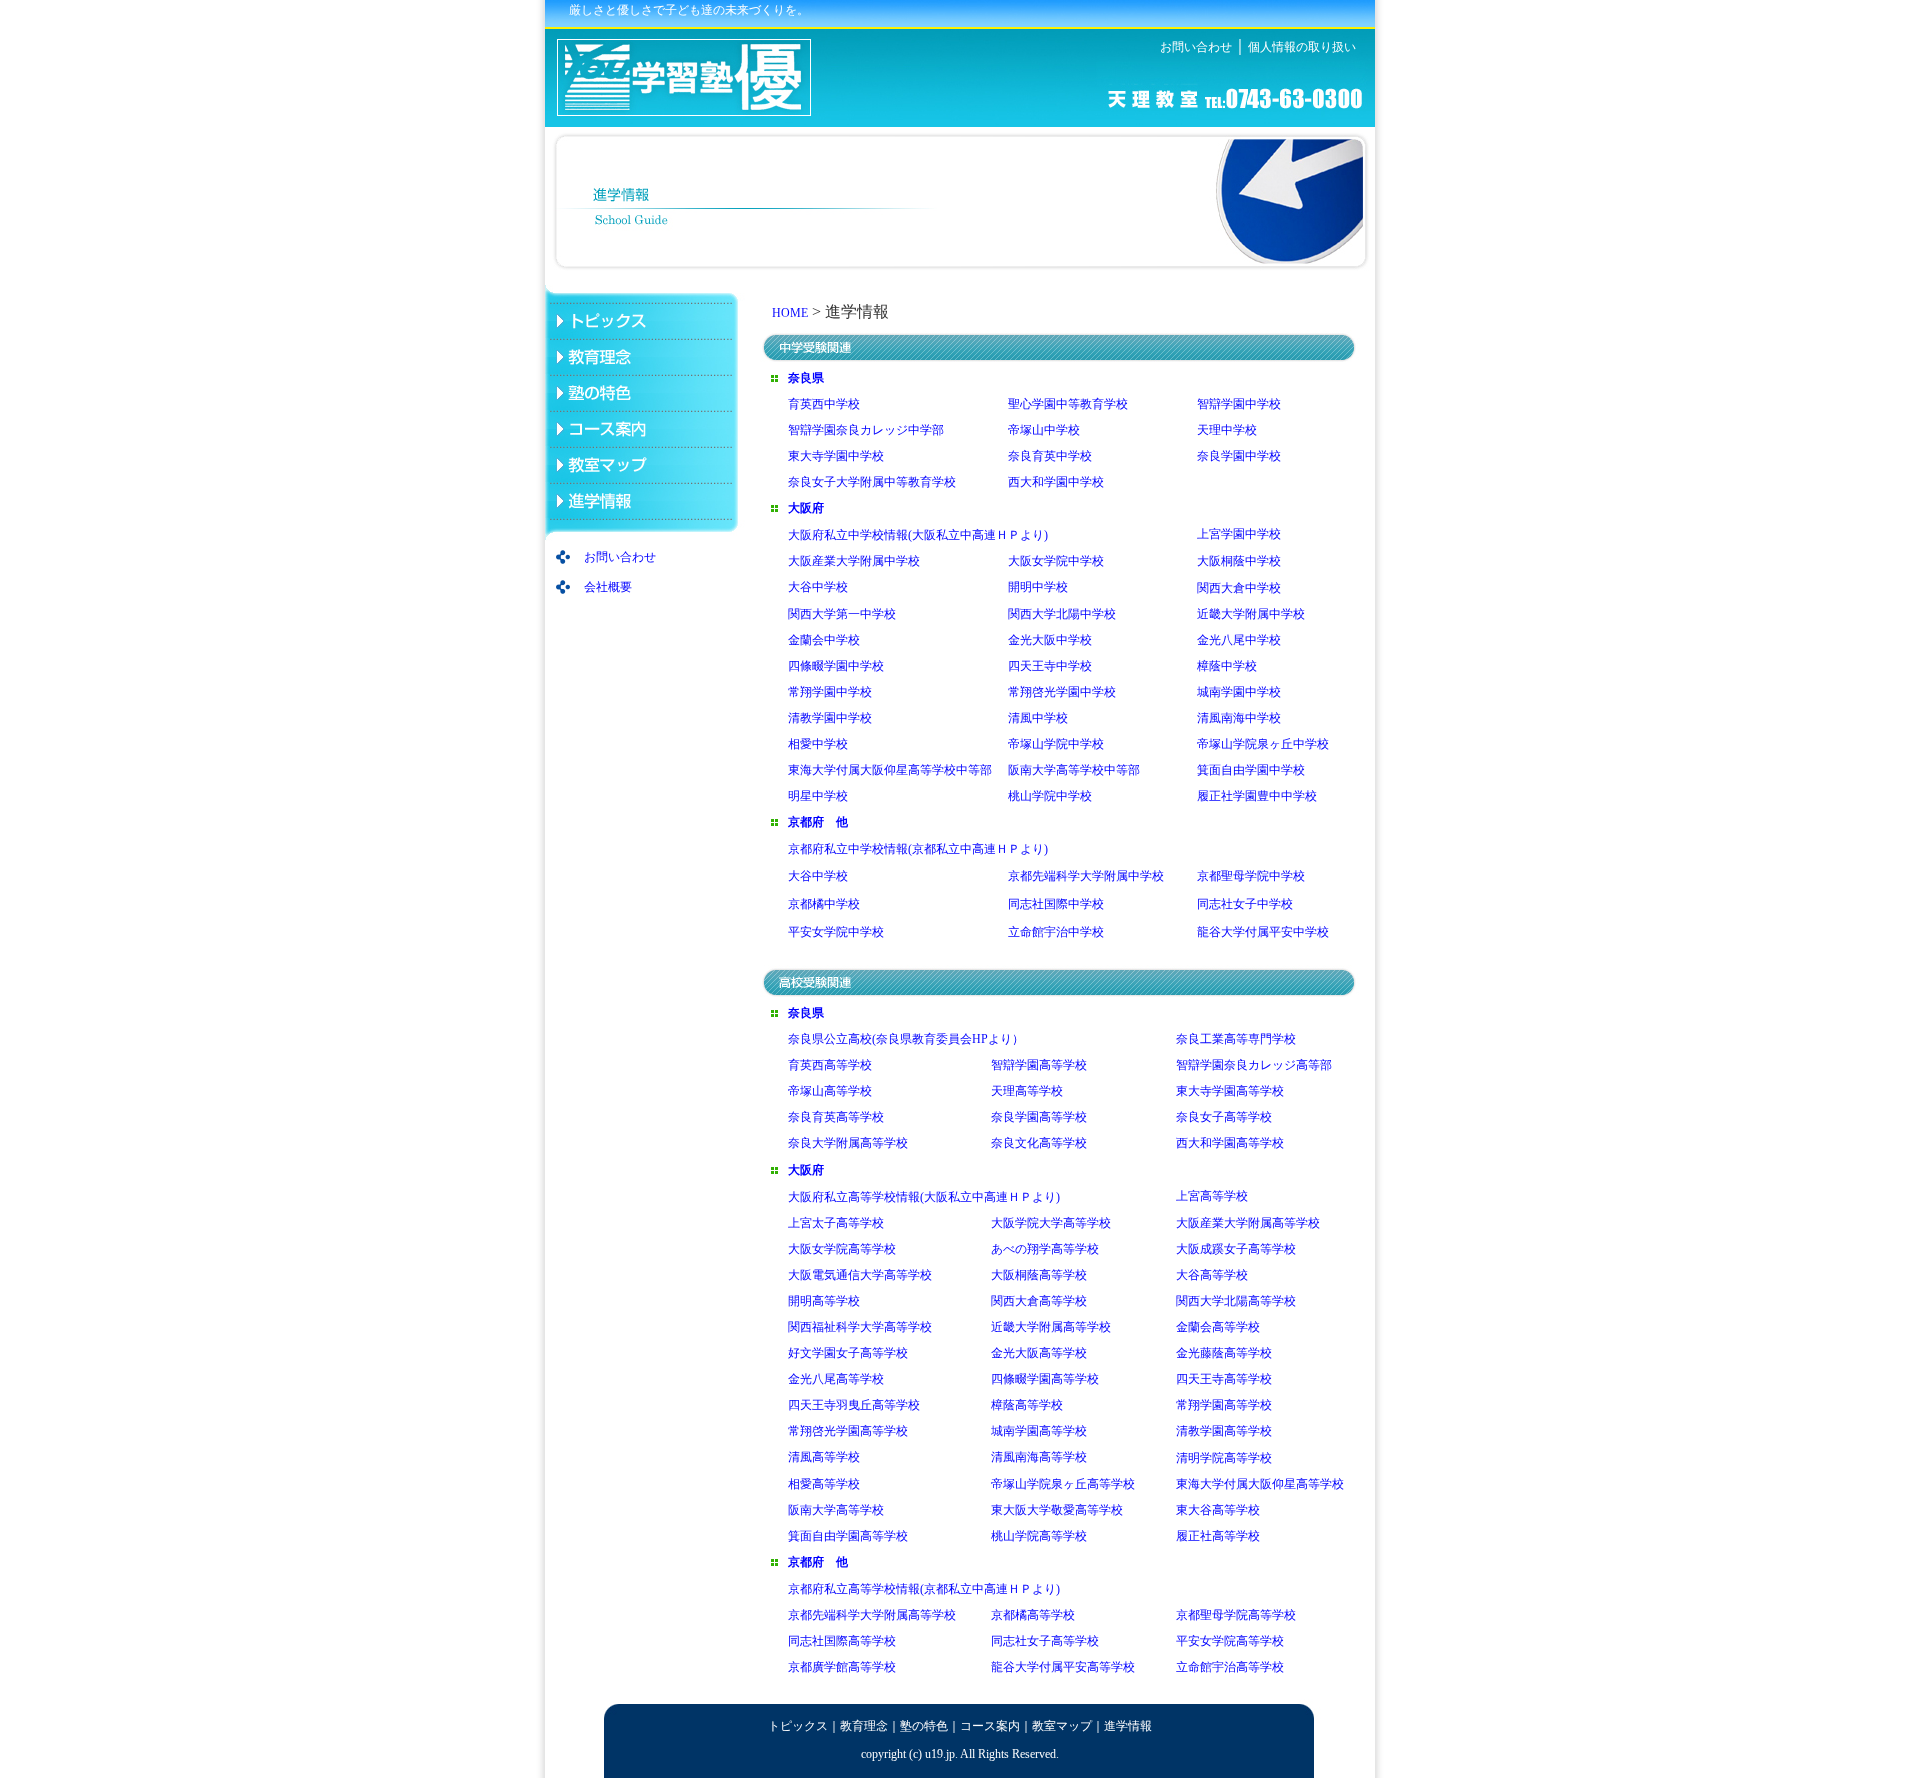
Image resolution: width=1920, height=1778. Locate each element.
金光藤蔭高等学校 (1224, 1353)
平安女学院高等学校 (1230, 1641)
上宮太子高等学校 (836, 1223)
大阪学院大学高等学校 (1051, 1223)
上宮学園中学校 (1239, 534)
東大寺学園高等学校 (1230, 1091)
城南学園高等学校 (1039, 1431)
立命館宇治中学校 (1056, 932)
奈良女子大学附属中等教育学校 (872, 482)
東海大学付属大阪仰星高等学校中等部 (890, 770)
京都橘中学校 (824, 904)
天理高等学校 (1027, 1091)
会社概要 (608, 587)
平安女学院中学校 (836, 932)
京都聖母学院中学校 (1251, 876)
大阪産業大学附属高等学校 (1248, 1223)
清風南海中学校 (1239, 718)
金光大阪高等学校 (1039, 1353)
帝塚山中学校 (1044, 430)
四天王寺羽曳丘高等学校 (854, 1405)
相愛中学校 (818, 744)
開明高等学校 (824, 1301)
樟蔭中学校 (1227, 666)
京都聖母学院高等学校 (1236, 1615)
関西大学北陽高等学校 (1236, 1301)
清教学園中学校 (830, 718)
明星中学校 (818, 796)
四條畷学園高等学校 (1045, 1379)
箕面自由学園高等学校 (848, 1536)
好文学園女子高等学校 (848, 1353)
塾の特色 (924, 1726)
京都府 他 (818, 822)
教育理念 (864, 1726)
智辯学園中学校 (1239, 404)
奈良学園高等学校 (1039, 1117)
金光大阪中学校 (1050, 640)
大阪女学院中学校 (1056, 561)
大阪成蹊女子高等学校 (1236, 1249)
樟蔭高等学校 (1027, 1405)
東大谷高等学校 (1218, 1510)
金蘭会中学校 (824, 640)
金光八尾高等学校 (836, 1379)
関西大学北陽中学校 (1062, 614)
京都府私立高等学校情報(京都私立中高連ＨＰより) (924, 1589)
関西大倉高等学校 (1039, 1301)
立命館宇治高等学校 (1230, 1667)
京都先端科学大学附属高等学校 (872, 1615)
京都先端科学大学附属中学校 (1086, 876)
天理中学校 (1227, 430)
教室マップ (1062, 1726)
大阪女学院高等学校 (842, 1249)
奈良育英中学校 (1050, 456)
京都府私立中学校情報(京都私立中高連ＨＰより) (918, 849)
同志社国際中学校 (1056, 904)
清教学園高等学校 (1224, 1431)
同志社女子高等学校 (1045, 1641)
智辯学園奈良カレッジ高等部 (1254, 1065)
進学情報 (1128, 1726)
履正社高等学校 (1218, 1536)
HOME (790, 313)
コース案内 (990, 1726)
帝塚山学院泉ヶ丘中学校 (1263, 744)
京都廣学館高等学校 (842, 1667)
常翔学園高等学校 (1224, 1405)
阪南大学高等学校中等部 (1075, 770)
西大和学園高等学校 (1230, 1143)
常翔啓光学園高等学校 (848, 1431)
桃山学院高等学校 (1039, 1536)
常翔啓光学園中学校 (1062, 692)
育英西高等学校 (830, 1065)
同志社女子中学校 (1245, 904)
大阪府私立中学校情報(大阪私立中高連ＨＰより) (919, 535)
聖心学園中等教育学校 (1068, 404)
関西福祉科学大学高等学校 (860, 1327)
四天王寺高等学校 (1224, 1379)
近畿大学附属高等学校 (1051, 1327)
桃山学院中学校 (1050, 796)
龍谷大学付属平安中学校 (1263, 932)
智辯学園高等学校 (1039, 1065)
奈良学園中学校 (1239, 456)
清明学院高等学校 (1224, 1458)
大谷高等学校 (1212, 1275)
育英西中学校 (824, 404)
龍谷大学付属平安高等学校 (1063, 1667)
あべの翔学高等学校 (1045, 1249)
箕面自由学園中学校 (1251, 770)
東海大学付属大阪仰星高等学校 (1260, 1484)
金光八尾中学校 (1239, 640)
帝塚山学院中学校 (1056, 744)
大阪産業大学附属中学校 (854, 561)
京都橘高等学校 (1033, 1615)
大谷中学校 (818, 587)
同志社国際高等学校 (842, 1641)
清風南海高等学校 (1039, 1457)
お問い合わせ (1196, 47)
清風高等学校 (824, 1457)
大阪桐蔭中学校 (1239, 561)
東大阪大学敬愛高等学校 (1057, 1510)
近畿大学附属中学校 (1251, 614)
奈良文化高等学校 (1039, 1143)
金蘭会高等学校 (1218, 1327)
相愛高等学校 (824, 1484)
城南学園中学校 (1239, 692)
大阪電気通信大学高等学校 (860, 1275)
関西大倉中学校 (1239, 588)
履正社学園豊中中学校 (1257, 796)
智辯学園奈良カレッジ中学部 (866, 430)
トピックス (798, 1726)
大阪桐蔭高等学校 (1039, 1275)
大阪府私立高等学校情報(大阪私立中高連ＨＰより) (924, 1197)
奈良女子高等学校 (1224, 1117)
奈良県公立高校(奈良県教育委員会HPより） (906, 1039)
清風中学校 (1038, 718)
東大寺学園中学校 (836, 456)
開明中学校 (1038, 587)
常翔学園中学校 (830, 692)
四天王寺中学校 (1050, 666)
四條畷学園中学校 (836, 666)
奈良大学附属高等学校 (848, 1143)
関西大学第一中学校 (842, 614)
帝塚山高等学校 (830, 1091)
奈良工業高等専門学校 (1236, 1039)
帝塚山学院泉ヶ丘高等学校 (1063, 1484)
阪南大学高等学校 (836, 1510)
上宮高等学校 (1212, 1196)
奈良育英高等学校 (836, 1117)
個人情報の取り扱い (1302, 47)
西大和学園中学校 (1056, 482)
